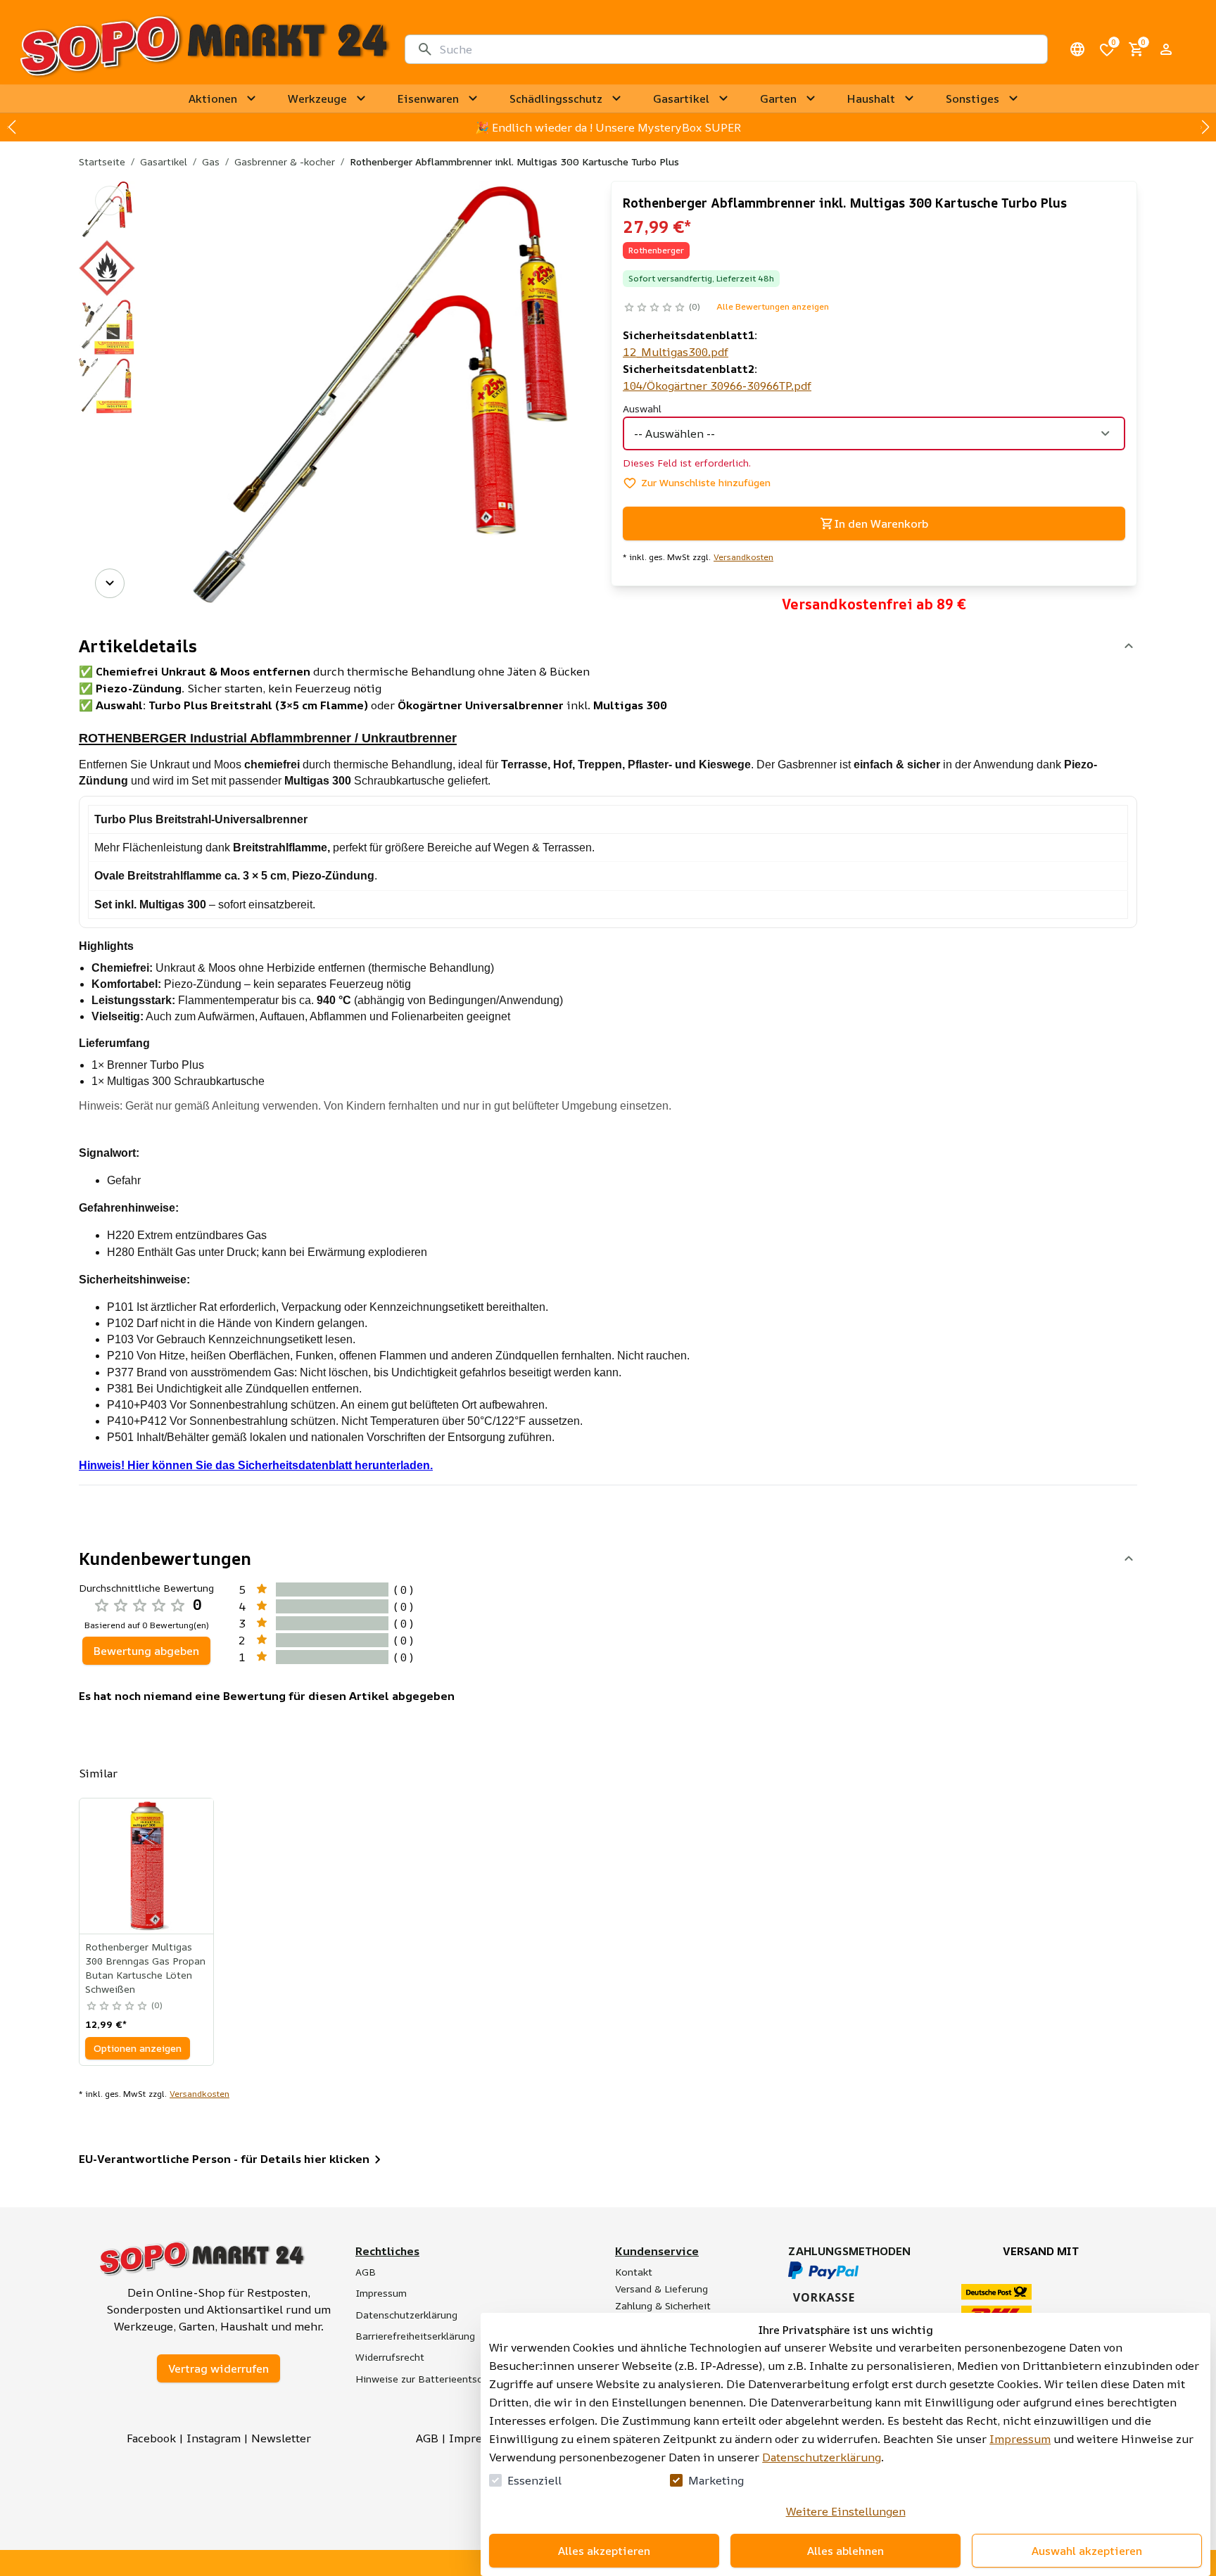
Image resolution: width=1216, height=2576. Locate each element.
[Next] (110, 583)
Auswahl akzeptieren (1087, 2551)
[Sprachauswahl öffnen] (1077, 49)
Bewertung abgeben (146, 1651)
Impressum (1020, 2439)
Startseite (102, 161)
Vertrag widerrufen (218, 2368)
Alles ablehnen (845, 2551)
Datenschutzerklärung (822, 2457)
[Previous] (110, 201)
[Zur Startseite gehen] (204, 49)
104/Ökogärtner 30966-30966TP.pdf (717, 386)
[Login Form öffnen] (1166, 49)
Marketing (716, 2480)
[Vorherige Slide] (11, 127)
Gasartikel (164, 161)
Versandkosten (743, 557)
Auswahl (642, 408)
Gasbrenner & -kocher (285, 161)
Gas (211, 161)
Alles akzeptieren (604, 2551)
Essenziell (534, 2480)
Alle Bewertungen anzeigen (773, 306)
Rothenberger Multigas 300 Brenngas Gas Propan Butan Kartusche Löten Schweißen (145, 1968)
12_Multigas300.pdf (676, 352)
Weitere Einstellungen (846, 2511)
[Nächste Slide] (1205, 127)
